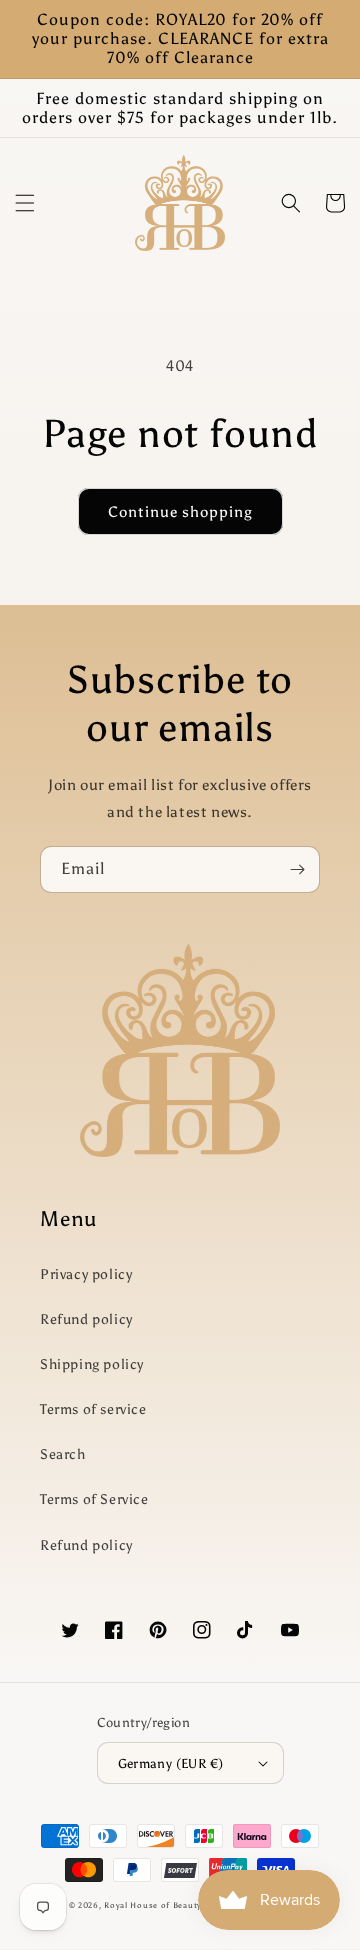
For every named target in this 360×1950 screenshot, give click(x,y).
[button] (25, 203)
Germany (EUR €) (171, 1763)
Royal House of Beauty (154, 1905)
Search (63, 1454)
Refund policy (86, 1319)
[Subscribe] (297, 869)
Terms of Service (94, 1499)
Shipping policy (92, 1364)
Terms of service (93, 1409)
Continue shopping (180, 512)
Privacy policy (86, 1274)
